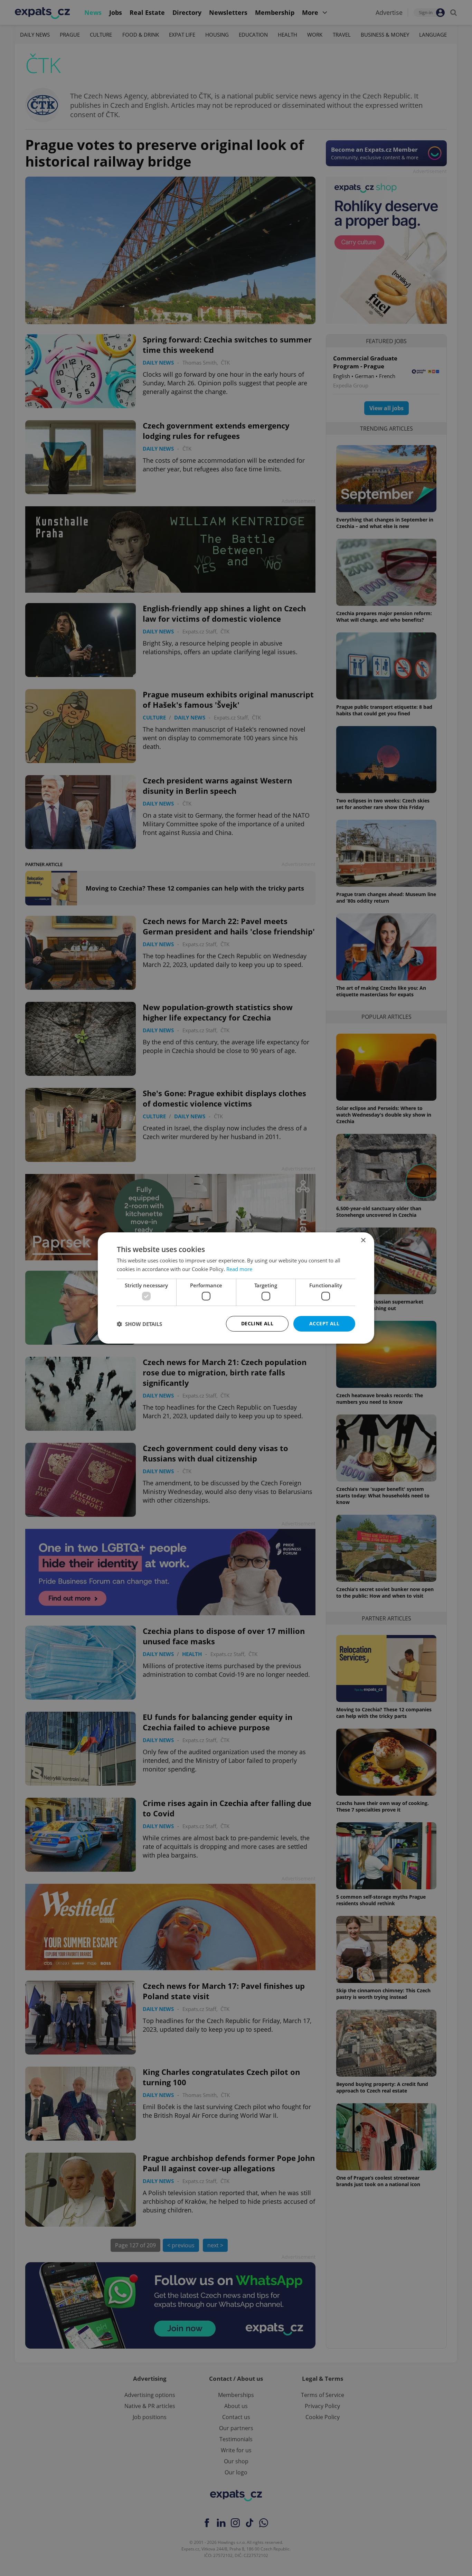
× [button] (363, 1240)
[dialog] (236, 1288)
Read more (239, 1269)
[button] (139, 1324)
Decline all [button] (257, 1323)
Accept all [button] (324, 1323)
